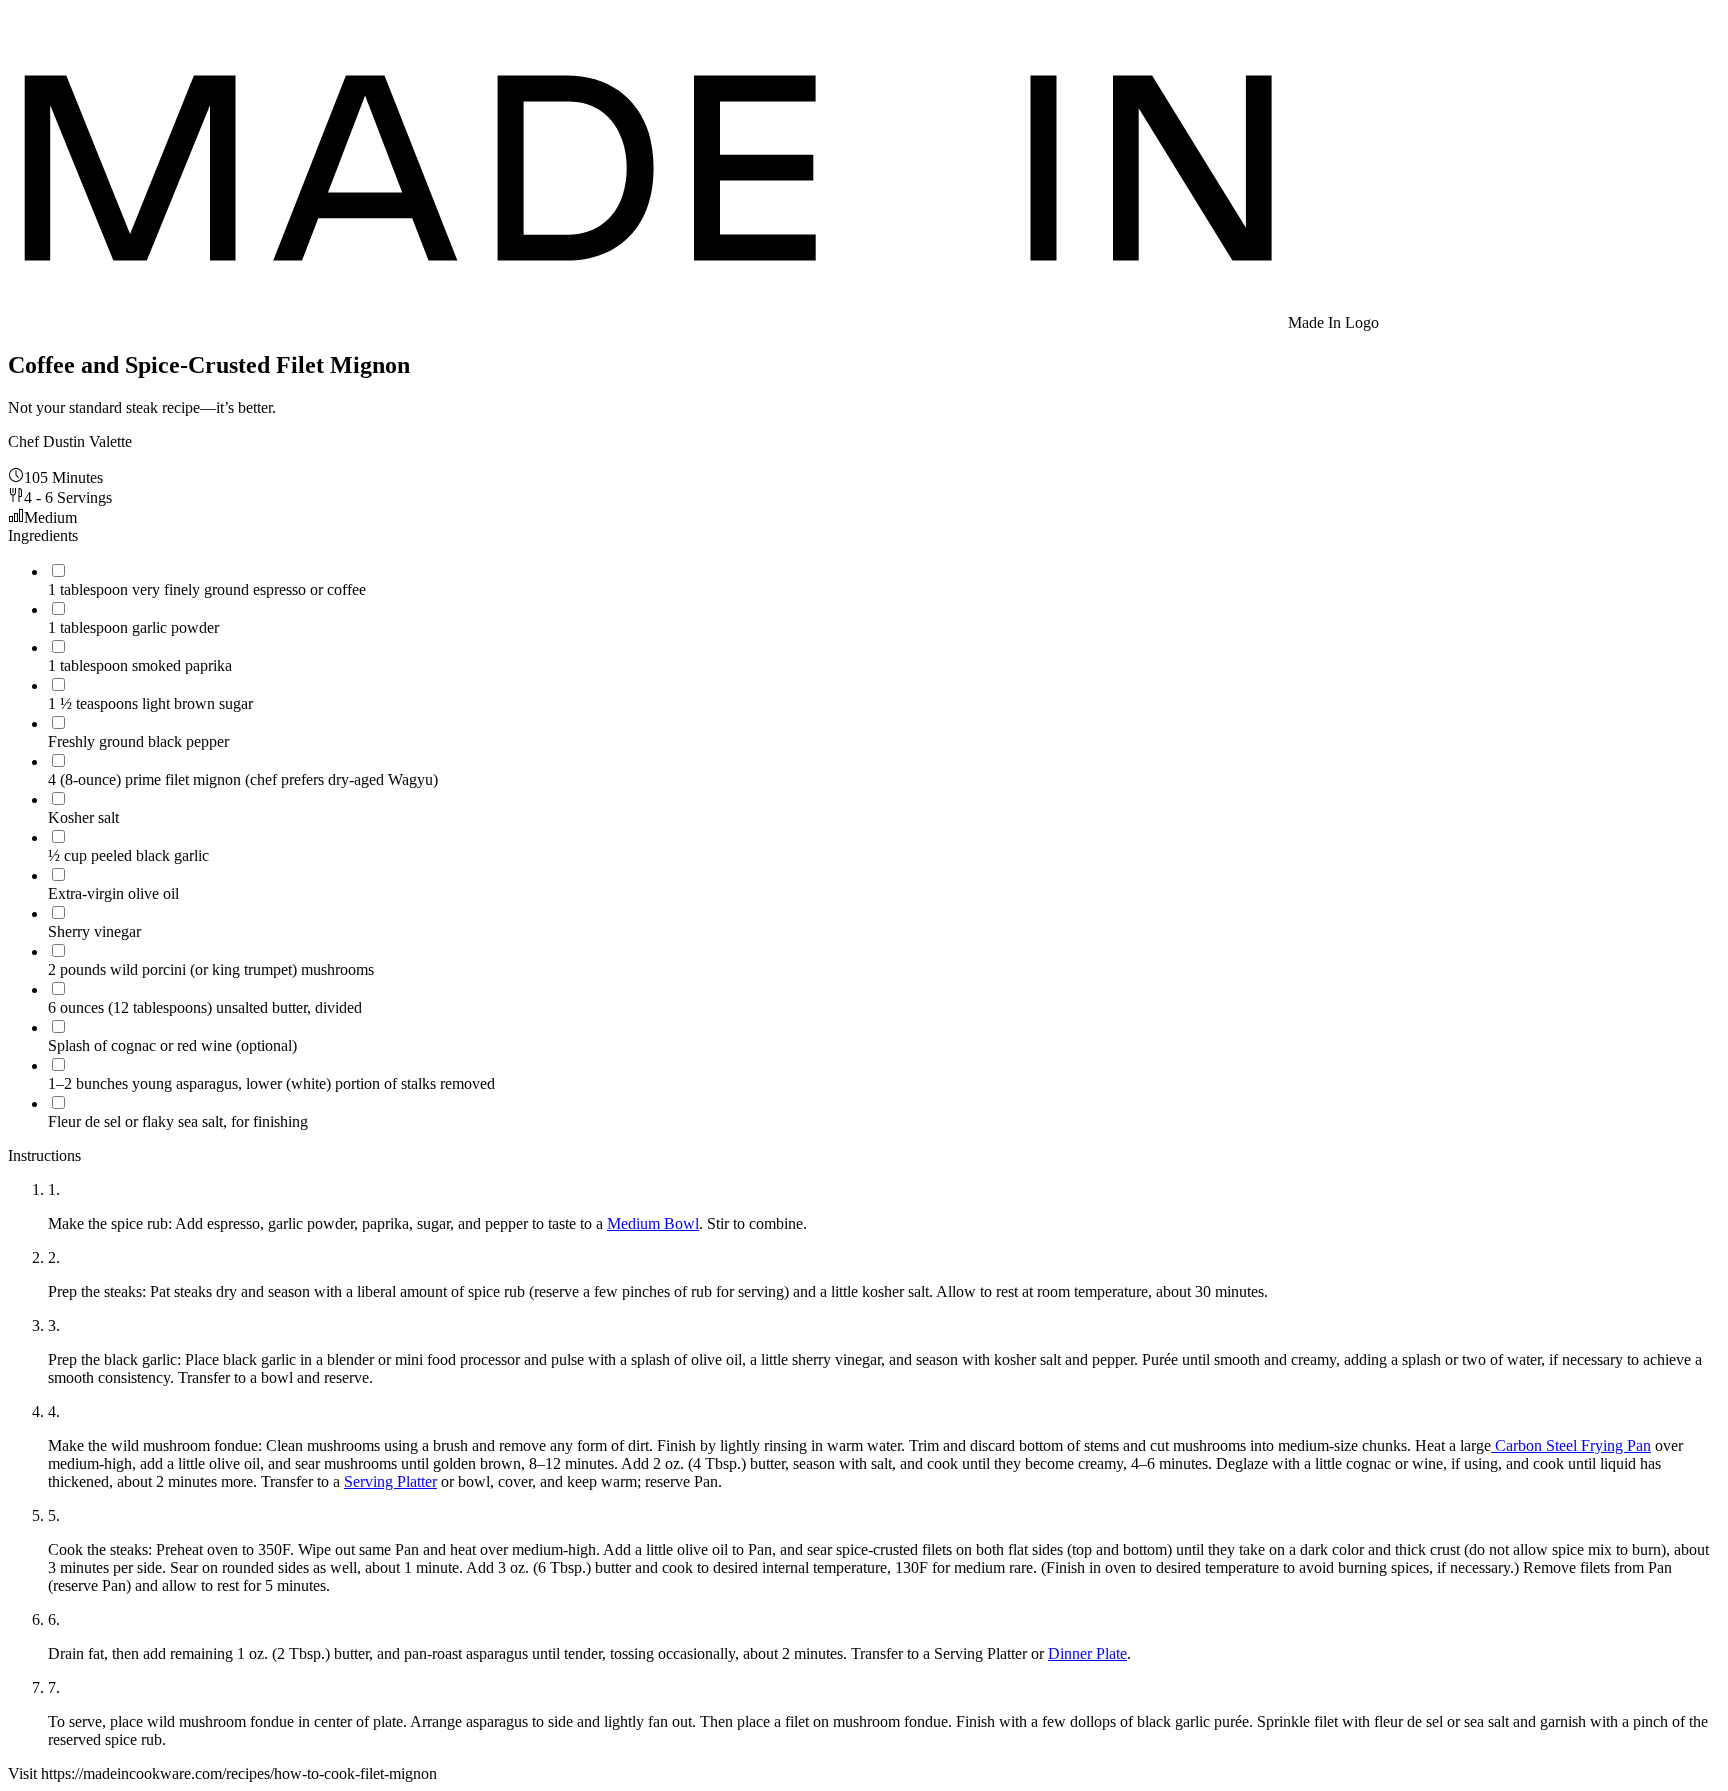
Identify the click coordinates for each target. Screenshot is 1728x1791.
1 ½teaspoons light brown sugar (150, 703)
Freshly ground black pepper (138, 741)
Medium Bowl (653, 1223)
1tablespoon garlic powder (133, 627)
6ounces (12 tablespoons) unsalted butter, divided (205, 1007)
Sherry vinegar (94, 931)
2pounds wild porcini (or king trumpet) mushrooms (211, 969)
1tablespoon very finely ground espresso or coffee (207, 589)
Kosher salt (83, 817)
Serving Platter (390, 1481)
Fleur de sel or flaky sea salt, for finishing (178, 1121)
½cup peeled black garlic (128, 855)
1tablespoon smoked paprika (140, 665)
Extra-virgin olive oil (113, 893)
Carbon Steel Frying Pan (1571, 1445)
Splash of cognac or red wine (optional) (172, 1045)
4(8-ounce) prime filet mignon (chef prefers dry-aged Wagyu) (243, 779)
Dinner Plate (1087, 1653)
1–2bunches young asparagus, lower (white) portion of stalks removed (271, 1083)
